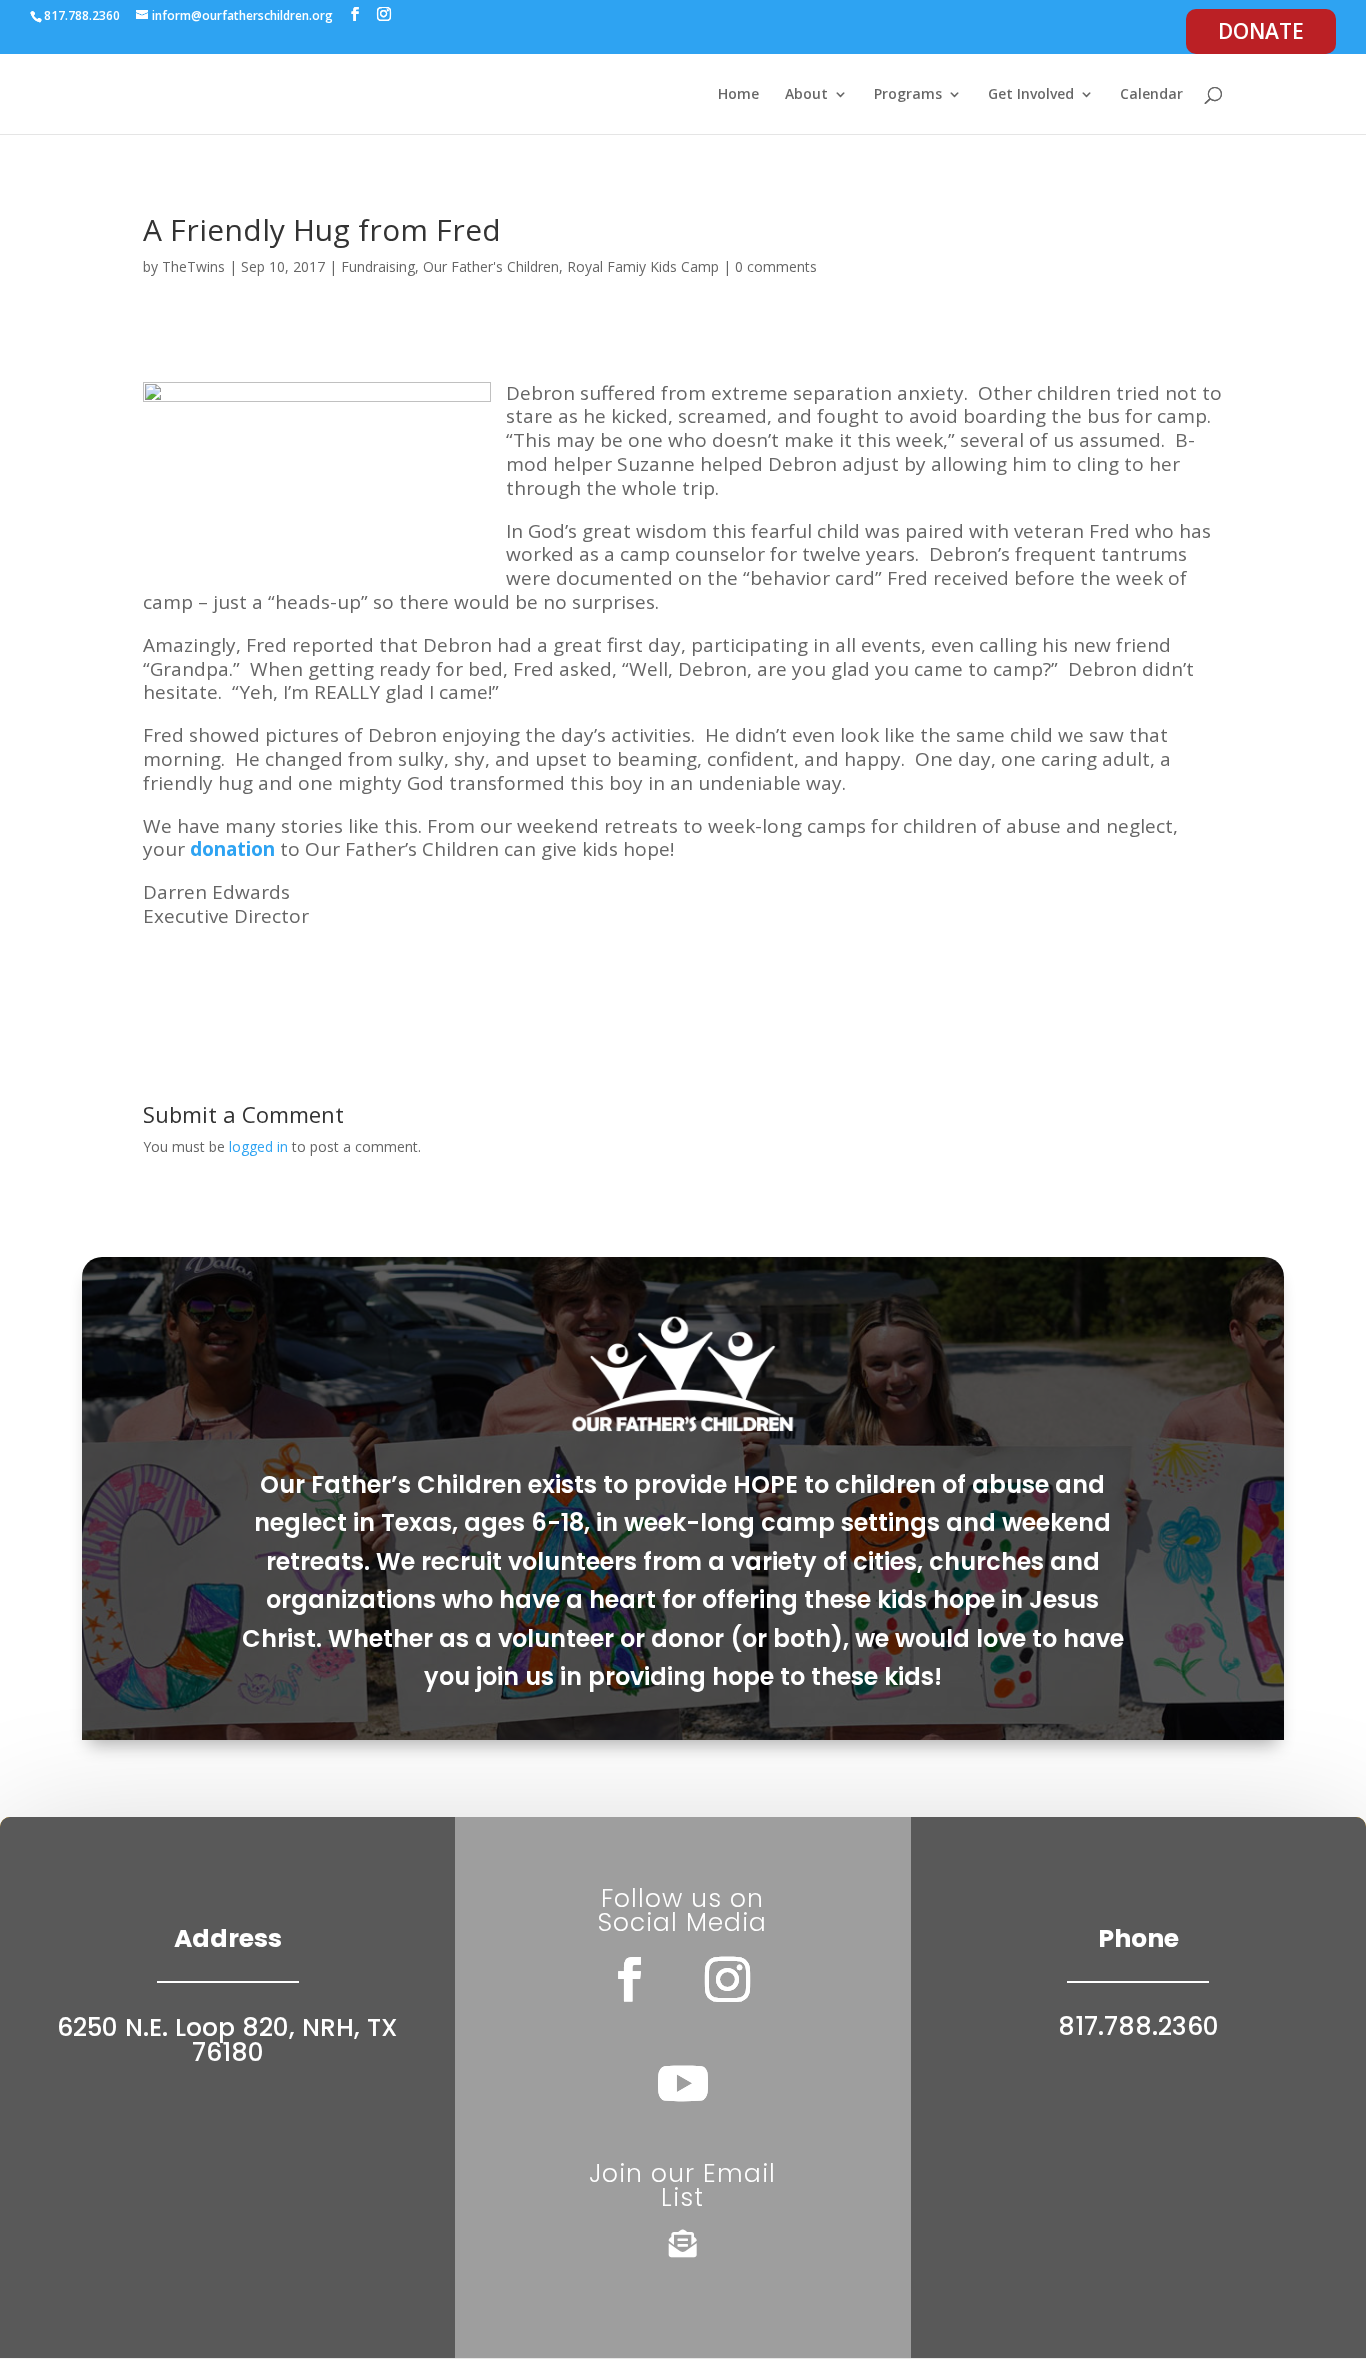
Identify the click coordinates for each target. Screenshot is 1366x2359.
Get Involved (1031, 95)
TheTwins (193, 266)
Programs (908, 95)
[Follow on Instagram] (728, 1980)
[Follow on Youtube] (683, 2083)
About (806, 95)
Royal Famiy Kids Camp (643, 266)
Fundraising (378, 266)
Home (738, 95)
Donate (1261, 31)
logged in (258, 1146)
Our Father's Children (491, 266)
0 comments (776, 266)
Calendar (1151, 95)
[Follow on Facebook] (630, 1980)
